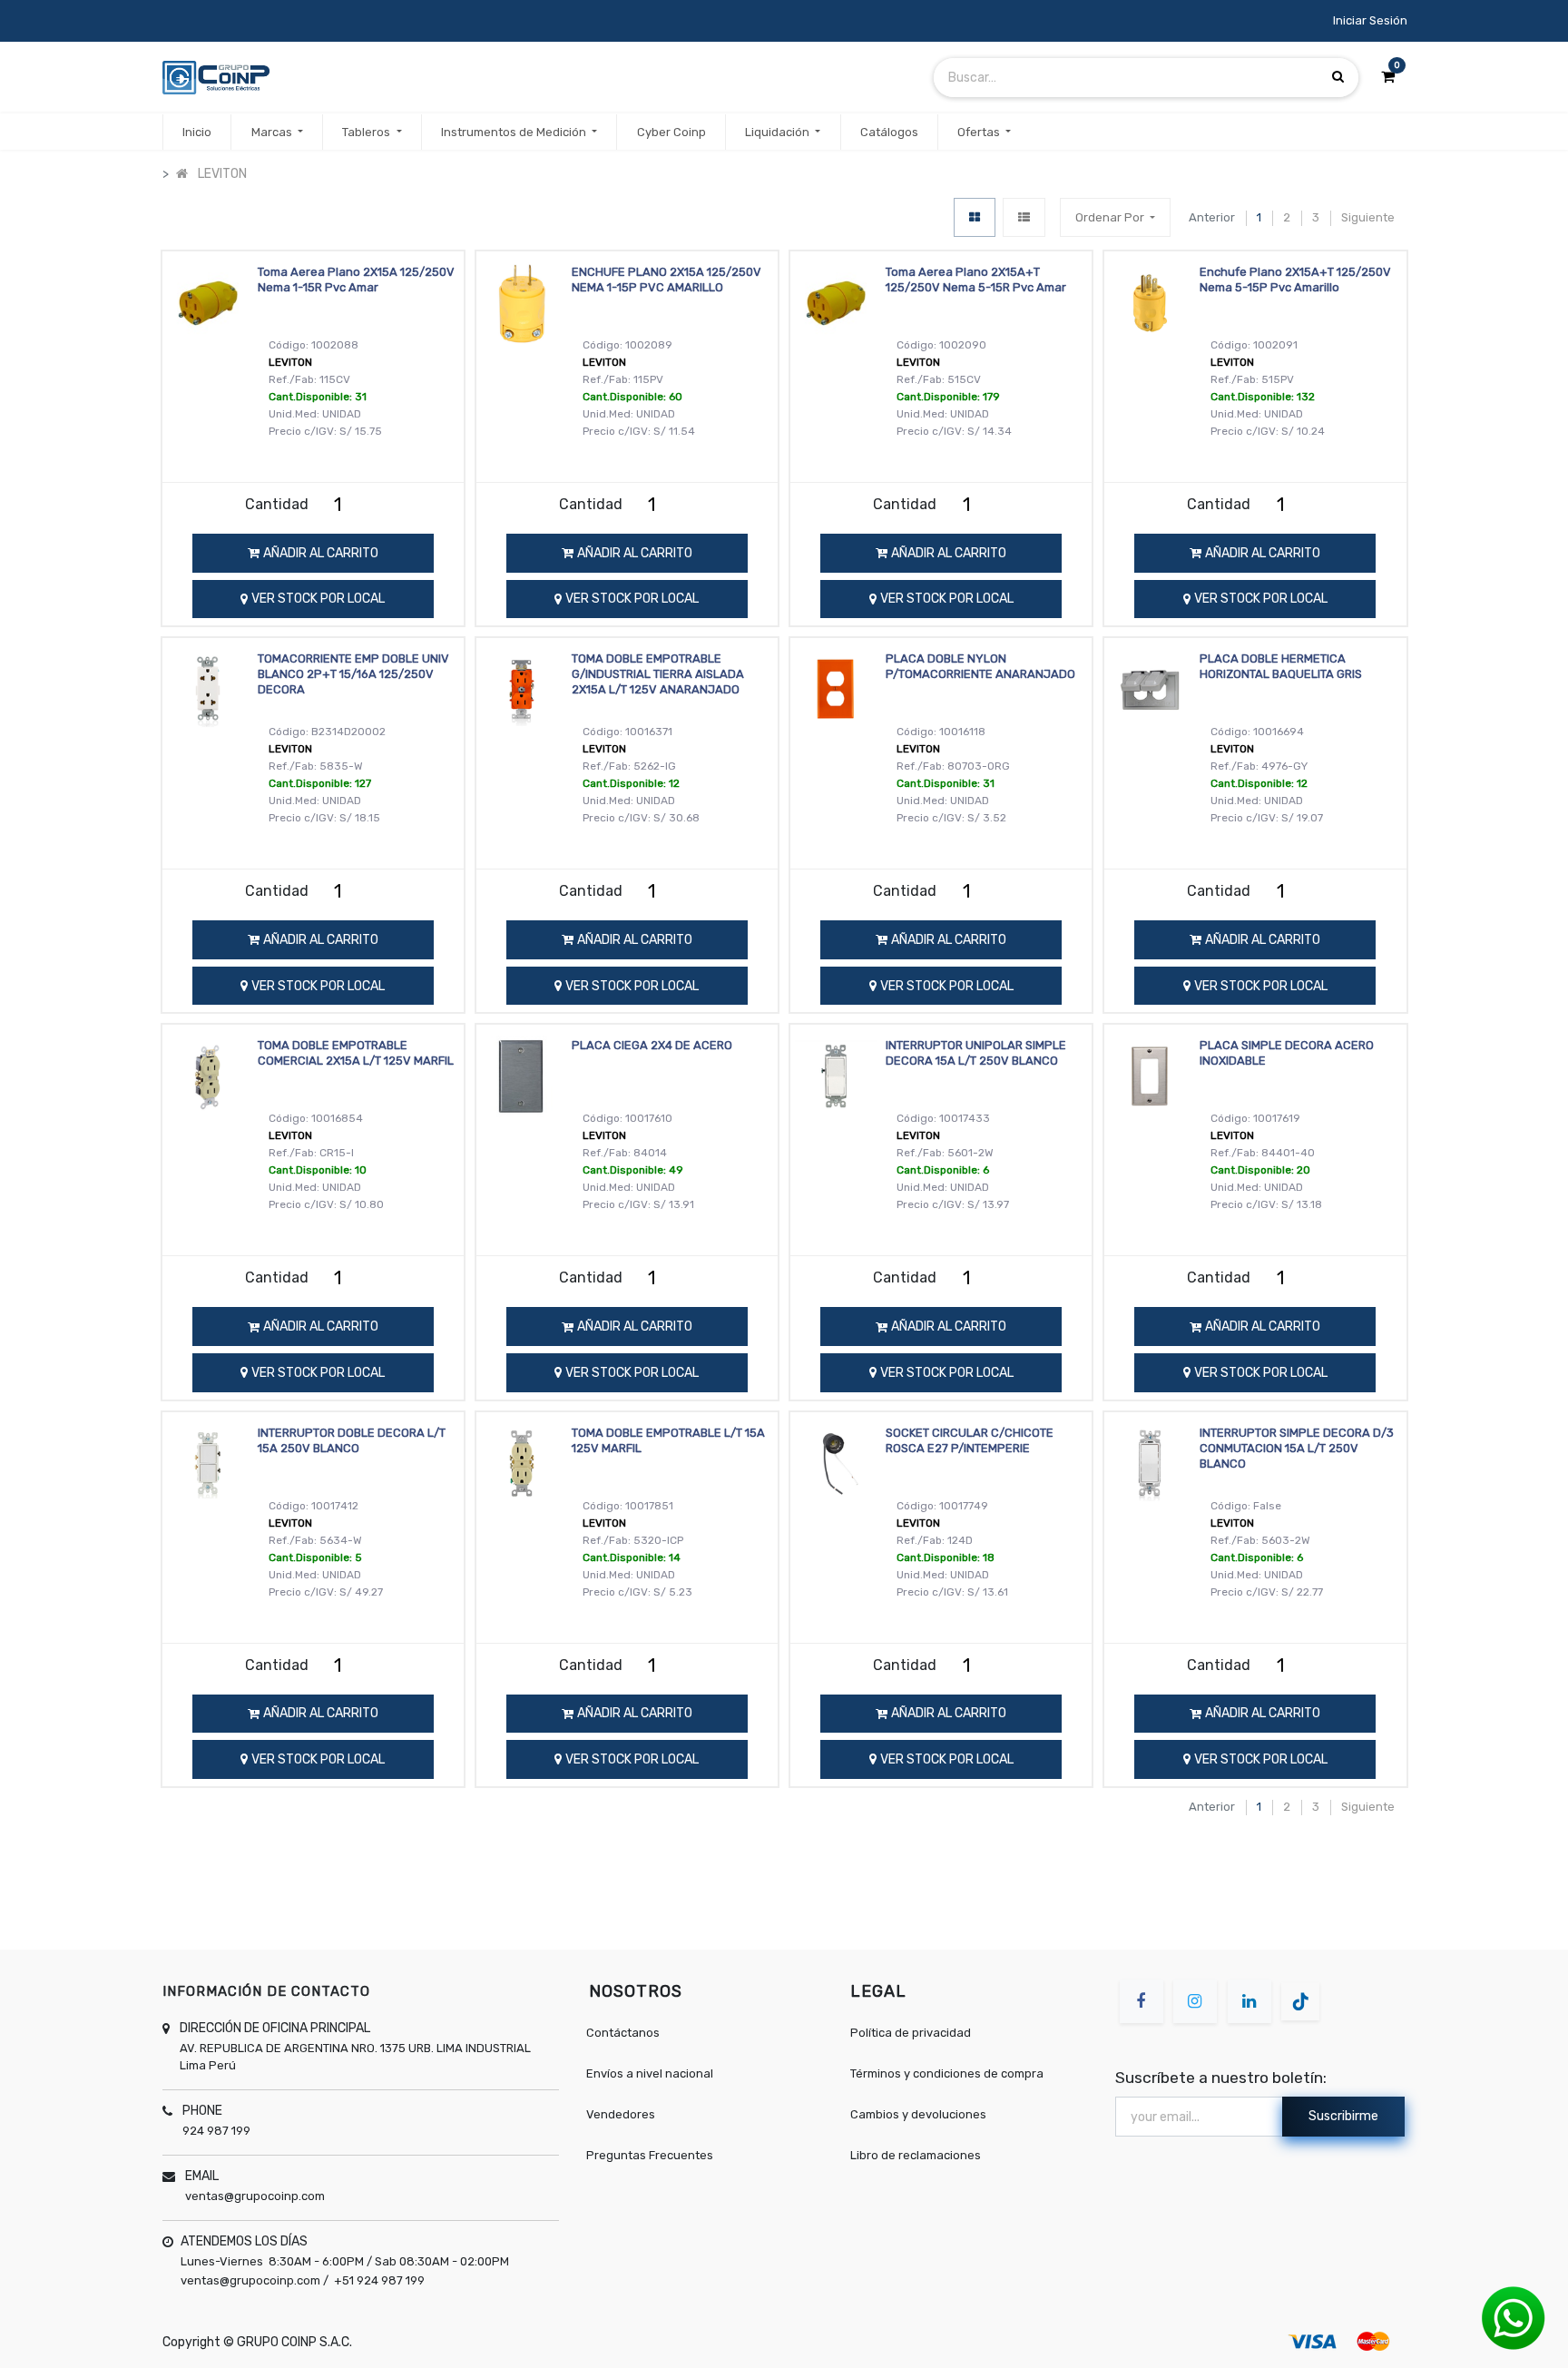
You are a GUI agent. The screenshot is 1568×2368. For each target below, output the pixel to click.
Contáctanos (623, 2033)
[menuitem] (197, 133)
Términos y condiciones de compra (947, 2073)
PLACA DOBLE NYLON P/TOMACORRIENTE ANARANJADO (980, 666)
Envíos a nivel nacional (650, 2073)
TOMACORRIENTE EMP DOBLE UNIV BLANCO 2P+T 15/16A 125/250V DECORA (353, 674)
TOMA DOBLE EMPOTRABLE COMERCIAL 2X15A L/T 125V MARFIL (356, 1053)
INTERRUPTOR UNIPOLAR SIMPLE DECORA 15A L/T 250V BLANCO (976, 1053)
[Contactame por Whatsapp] (1514, 2318)
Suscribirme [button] (1343, 2116)
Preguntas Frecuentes (650, 2155)
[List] (1024, 217)
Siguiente (1368, 217)
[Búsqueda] (1338, 77)
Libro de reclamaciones (916, 2155)
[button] (1115, 217)
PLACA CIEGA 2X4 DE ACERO (652, 1045)
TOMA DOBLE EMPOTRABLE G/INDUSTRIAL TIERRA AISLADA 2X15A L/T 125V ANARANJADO (658, 674)
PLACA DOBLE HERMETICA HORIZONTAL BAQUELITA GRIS (1281, 666)
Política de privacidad (911, 2033)
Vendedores (621, 2114)
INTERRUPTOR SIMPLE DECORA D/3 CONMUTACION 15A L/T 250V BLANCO (1297, 1448)
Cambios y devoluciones (918, 2114)
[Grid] (975, 217)
